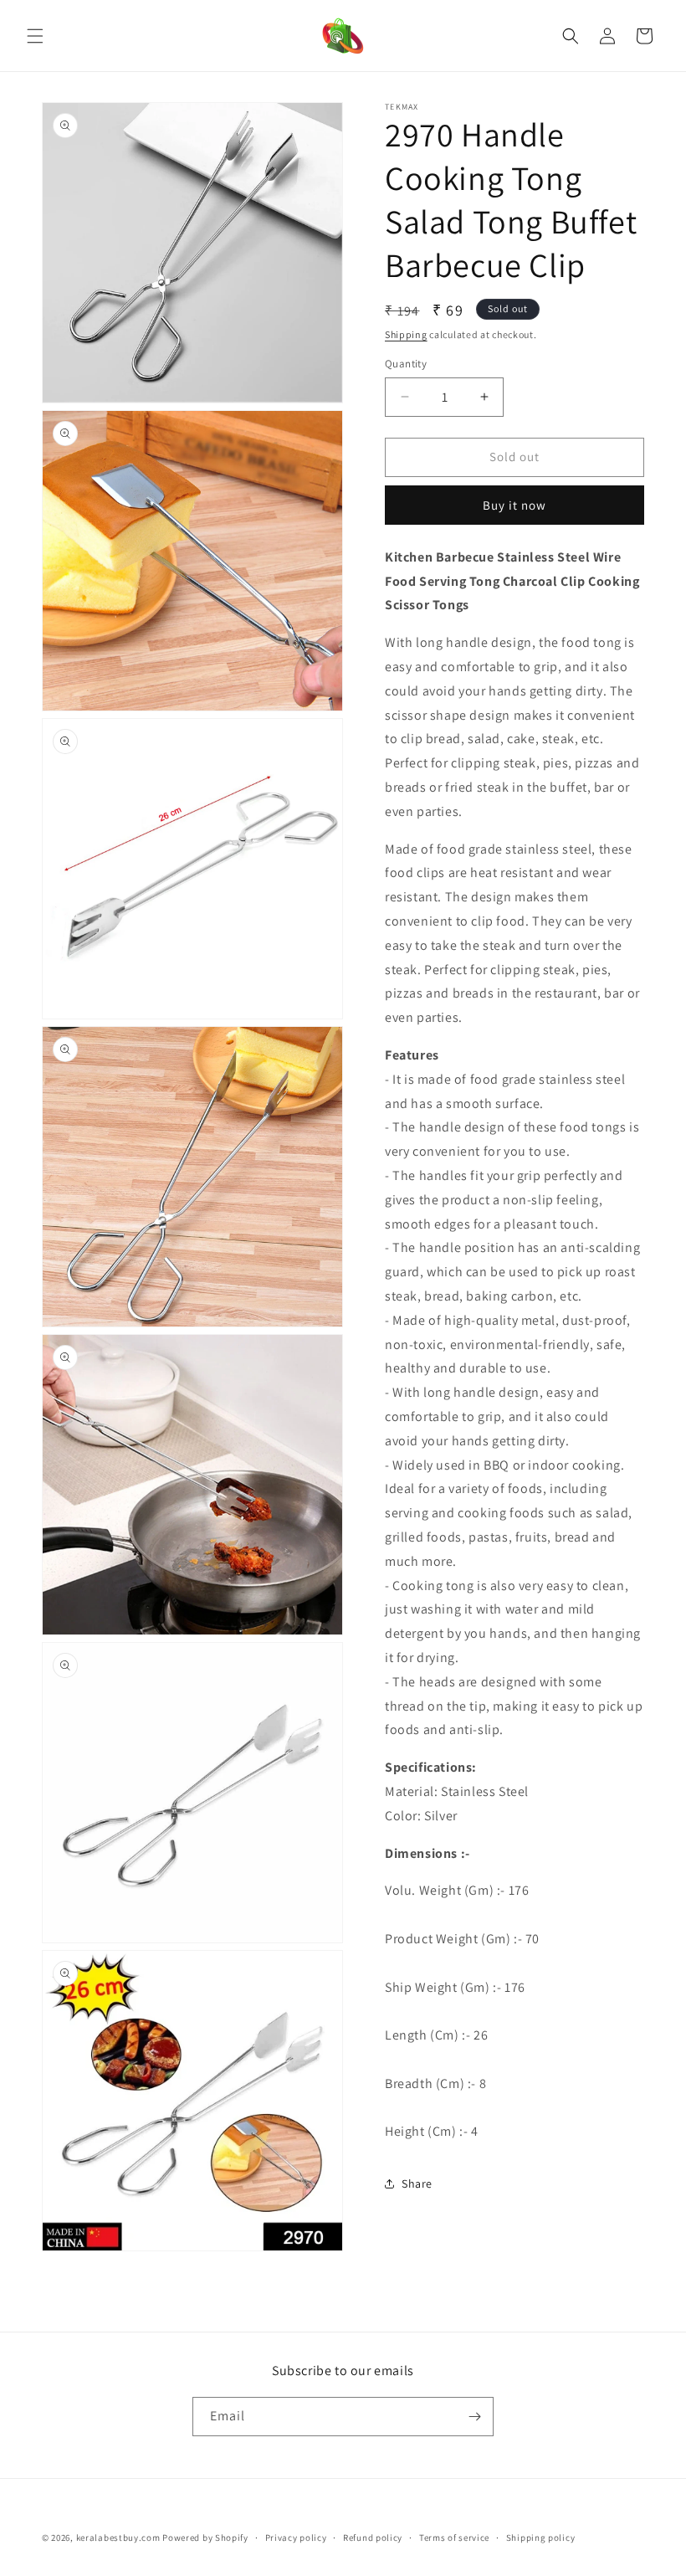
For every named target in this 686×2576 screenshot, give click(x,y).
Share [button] (417, 2183)
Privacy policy (296, 2538)
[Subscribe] (474, 2417)
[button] (35, 36)
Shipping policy (541, 2538)
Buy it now (514, 505)
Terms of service (454, 2538)
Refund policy (373, 2538)
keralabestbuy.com (118, 2538)
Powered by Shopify (205, 2538)
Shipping (406, 334)
